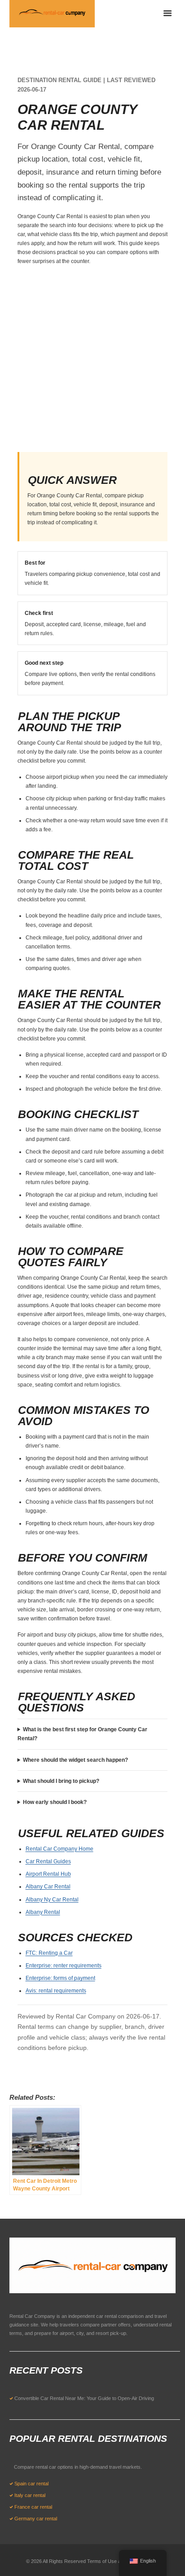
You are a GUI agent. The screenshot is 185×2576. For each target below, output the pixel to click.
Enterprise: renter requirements (64, 1966)
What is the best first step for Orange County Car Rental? (83, 1734)
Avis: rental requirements (56, 1991)
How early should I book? (55, 1802)
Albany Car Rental (48, 1887)
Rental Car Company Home (59, 1849)
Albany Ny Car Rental (52, 1900)
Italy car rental (30, 2495)
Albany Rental (43, 1912)
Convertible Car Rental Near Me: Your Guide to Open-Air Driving (84, 2398)
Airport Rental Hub (48, 1874)
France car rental (33, 2507)
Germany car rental (36, 2519)
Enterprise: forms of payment (60, 1978)
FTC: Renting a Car (49, 1953)
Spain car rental (31, 2484)
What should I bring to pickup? (61, 1781)
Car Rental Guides (48, 1861)
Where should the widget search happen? (75, 1760)
